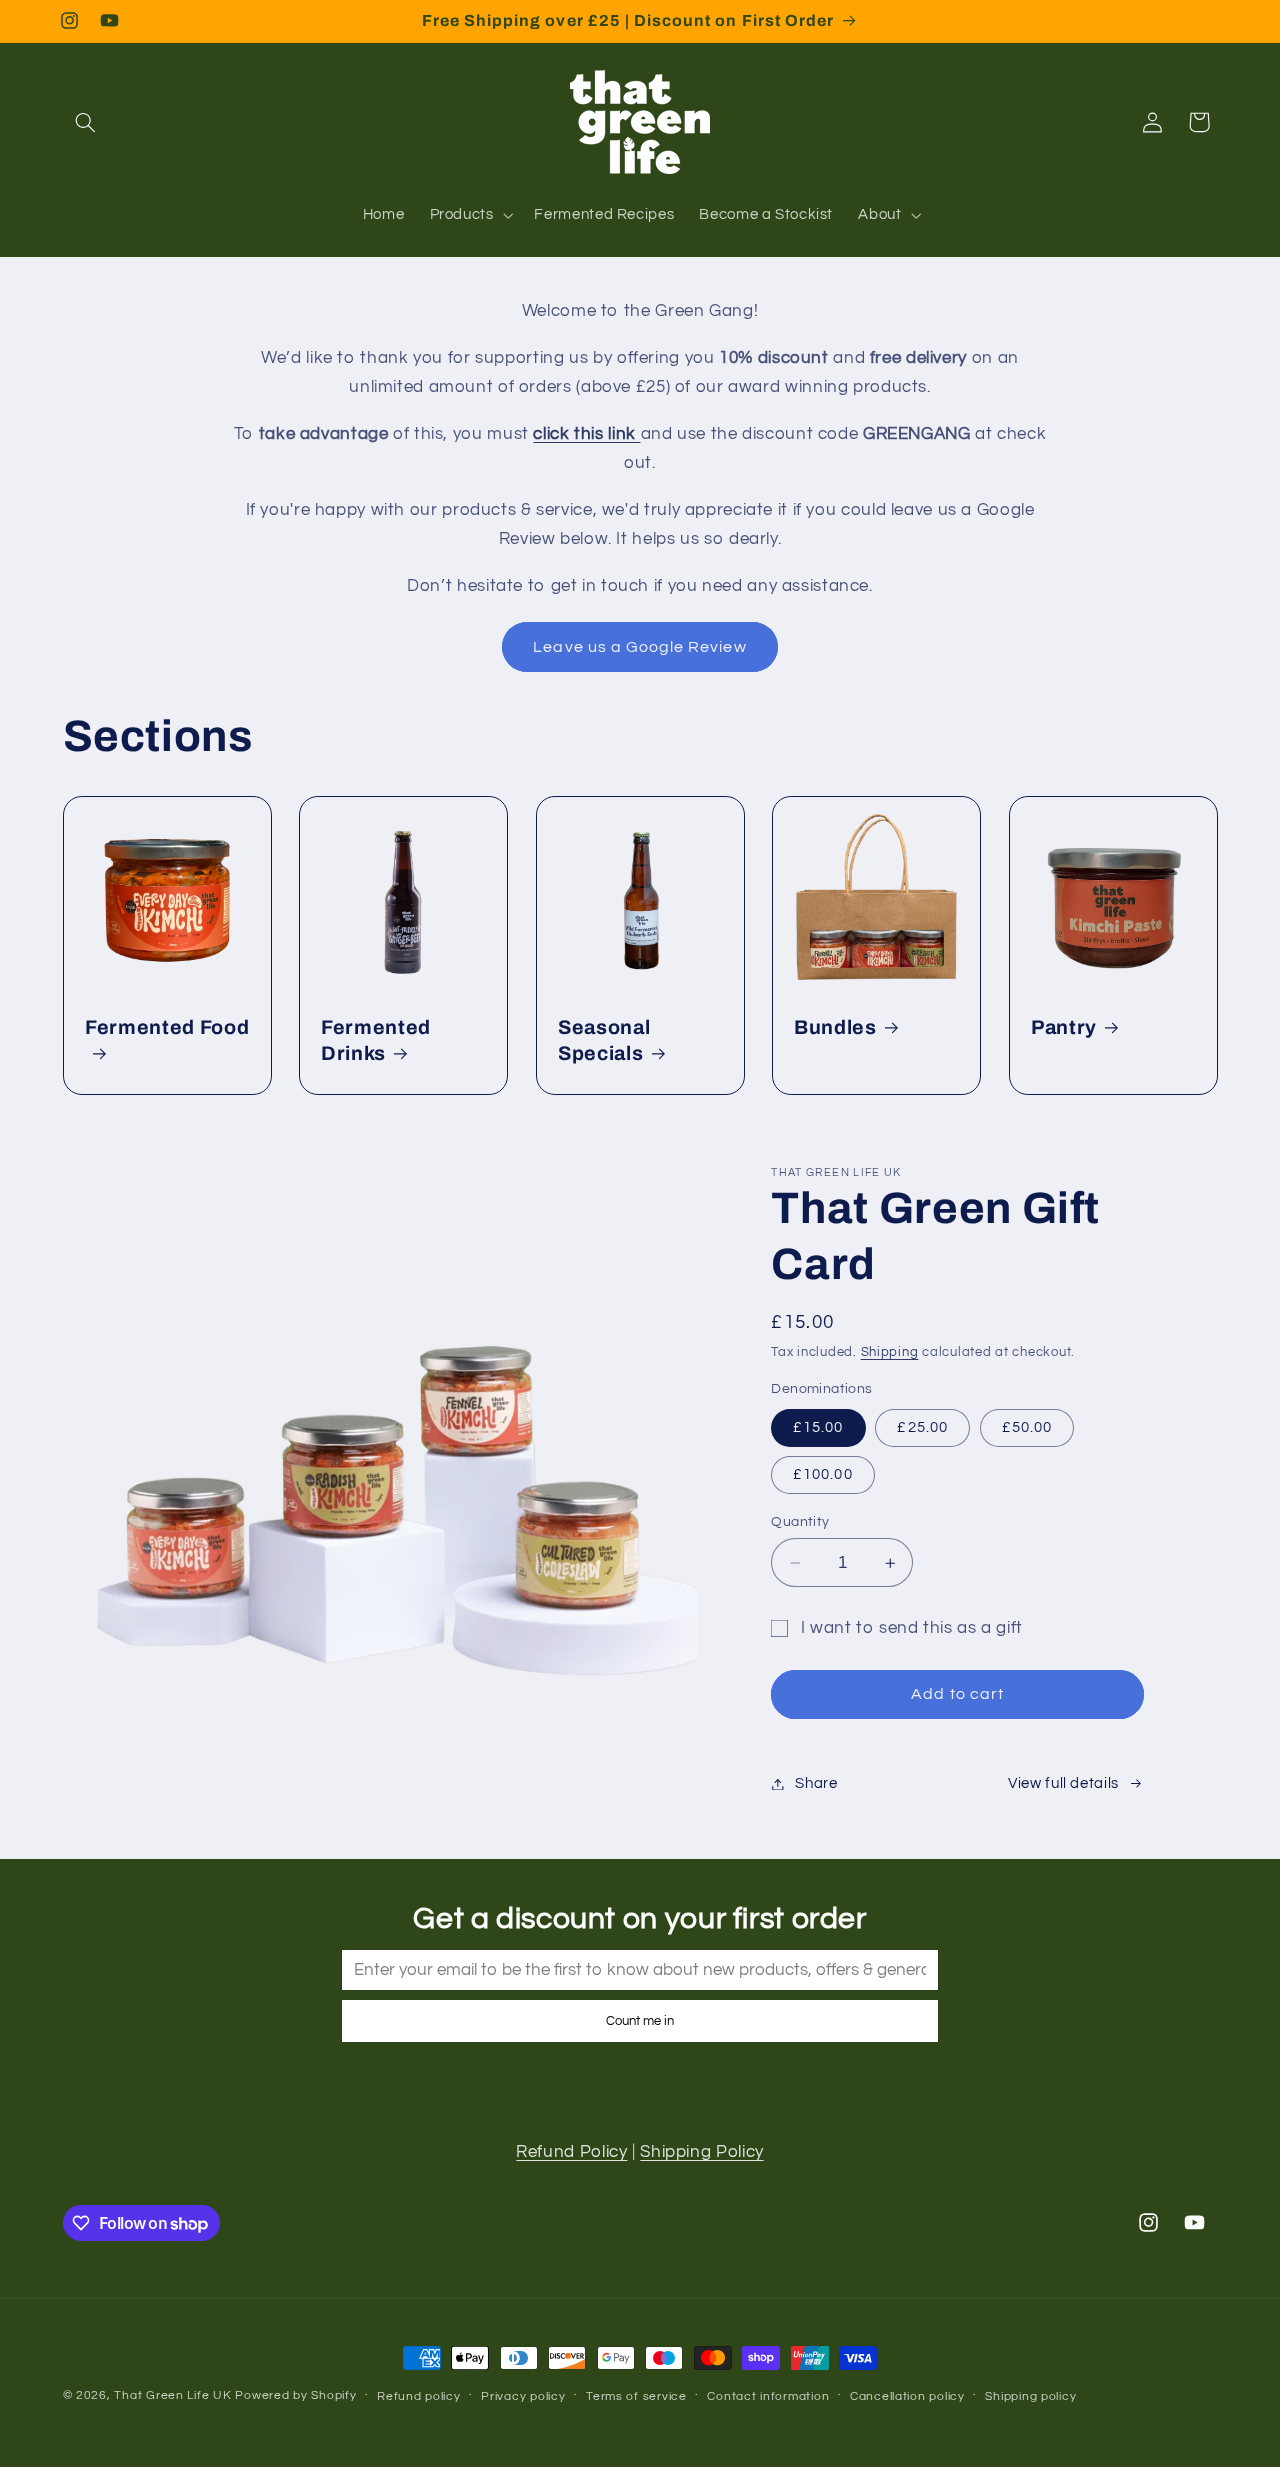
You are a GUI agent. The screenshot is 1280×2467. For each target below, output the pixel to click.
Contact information (768, 2396)
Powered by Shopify (295, 2395)
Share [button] (816, 1783)
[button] (86, 122)
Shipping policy (1030, 2396)
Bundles (835, 1027)
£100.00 (822, 1474)
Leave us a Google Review (639, 647)
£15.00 (818, 1427)
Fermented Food (167, 1027)
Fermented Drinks (376, 1040)
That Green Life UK (172, 2395)
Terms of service (636, 2396)
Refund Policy (571, 2152)
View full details (1063, 1783)
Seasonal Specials (604, 1040)
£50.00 (1027, 1427)
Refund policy (419, 2396)
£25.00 (922, 1427)
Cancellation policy (907, 2396)
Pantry (1064, 1027)
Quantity (800, 1522)
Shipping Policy (701, 2152)
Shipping (890, 1352)
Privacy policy (523, 2396)
